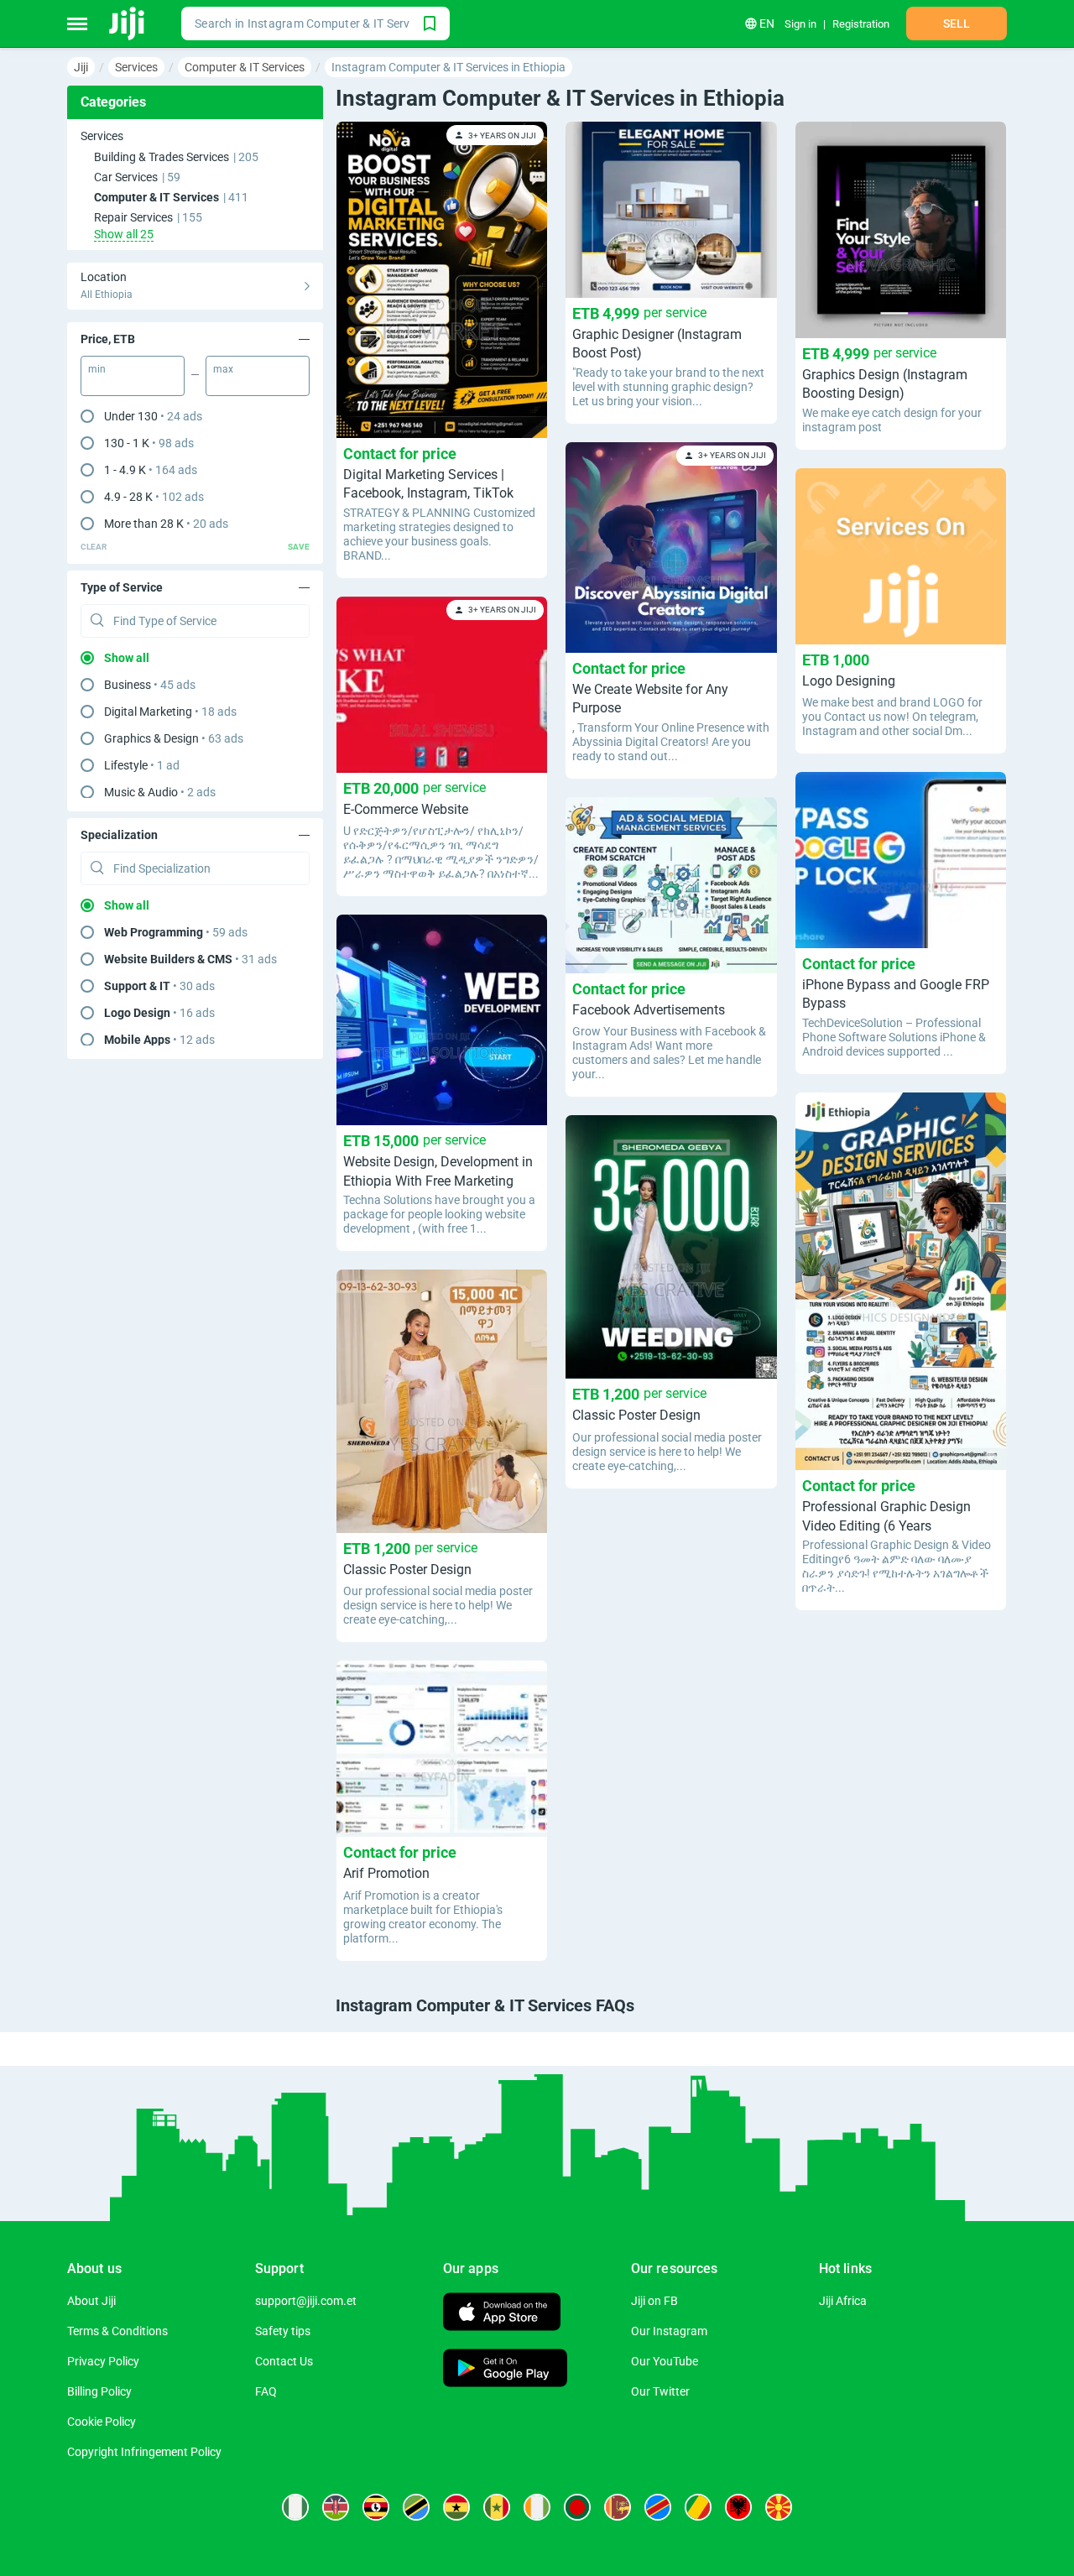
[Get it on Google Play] (505, 2370)
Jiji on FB (654, 2301)
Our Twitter (660, 2391)
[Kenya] (336, 2507)
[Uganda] (376, 2507)
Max (223, 369)
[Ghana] (456, 2507)
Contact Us (284, 2361)
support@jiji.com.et (306, 2301)
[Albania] (738, 2507)
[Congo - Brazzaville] (698, 2507)
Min (97, 369)
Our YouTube (665, 2361)
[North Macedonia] (779, 2507)
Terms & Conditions (117, 2331)
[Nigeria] (295, 2507)
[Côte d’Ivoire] (537, 2507)
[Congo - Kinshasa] (658, 2507)
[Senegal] (497, 2507)
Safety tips (283, 2331)
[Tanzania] (416, 2507)
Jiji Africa (843, 2301)
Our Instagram (669, 2331)
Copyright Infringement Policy (144, 2452)
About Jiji (91, 2301)
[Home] (128, 23)
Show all (127, 658)
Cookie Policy (102, 2422)
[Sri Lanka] (618, 2507)
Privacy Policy (103, 2361)
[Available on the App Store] (502, 2314)
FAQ (266, 2391)
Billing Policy (99, 2391)
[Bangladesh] (577, 2507)
